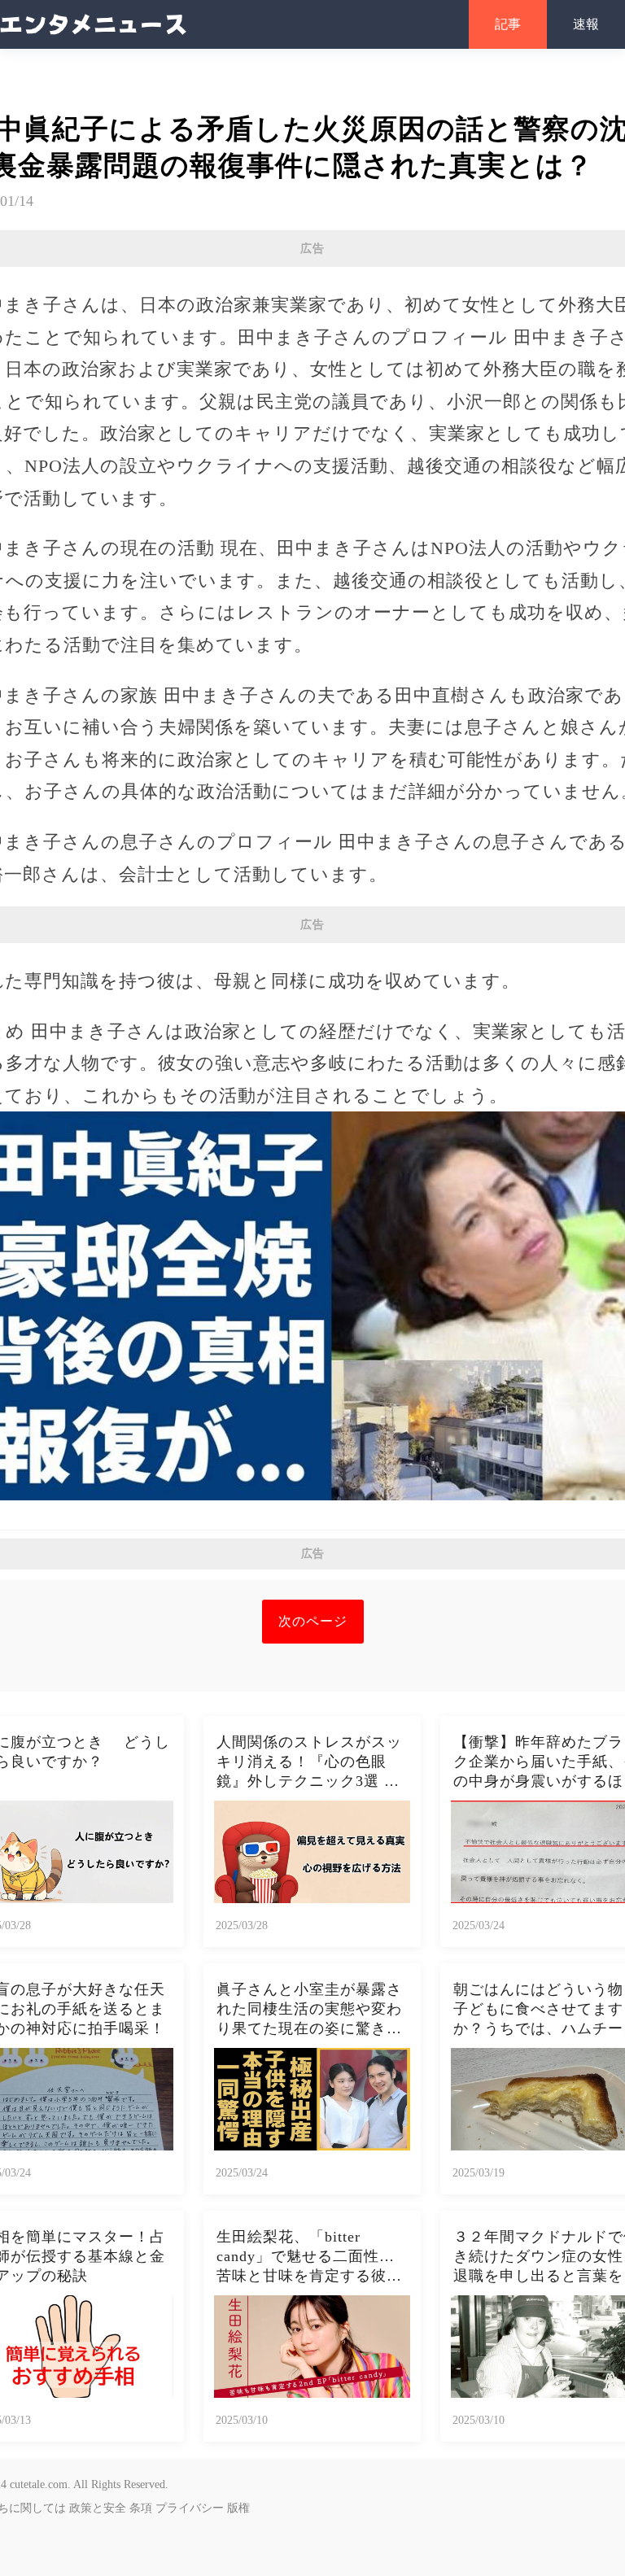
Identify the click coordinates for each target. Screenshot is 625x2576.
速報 (586, 24)
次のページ (313, 1621)
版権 (238, 2508)
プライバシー (190, 2508)
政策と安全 (98, 2508)
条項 (141, 2508)
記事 (508, 24)
